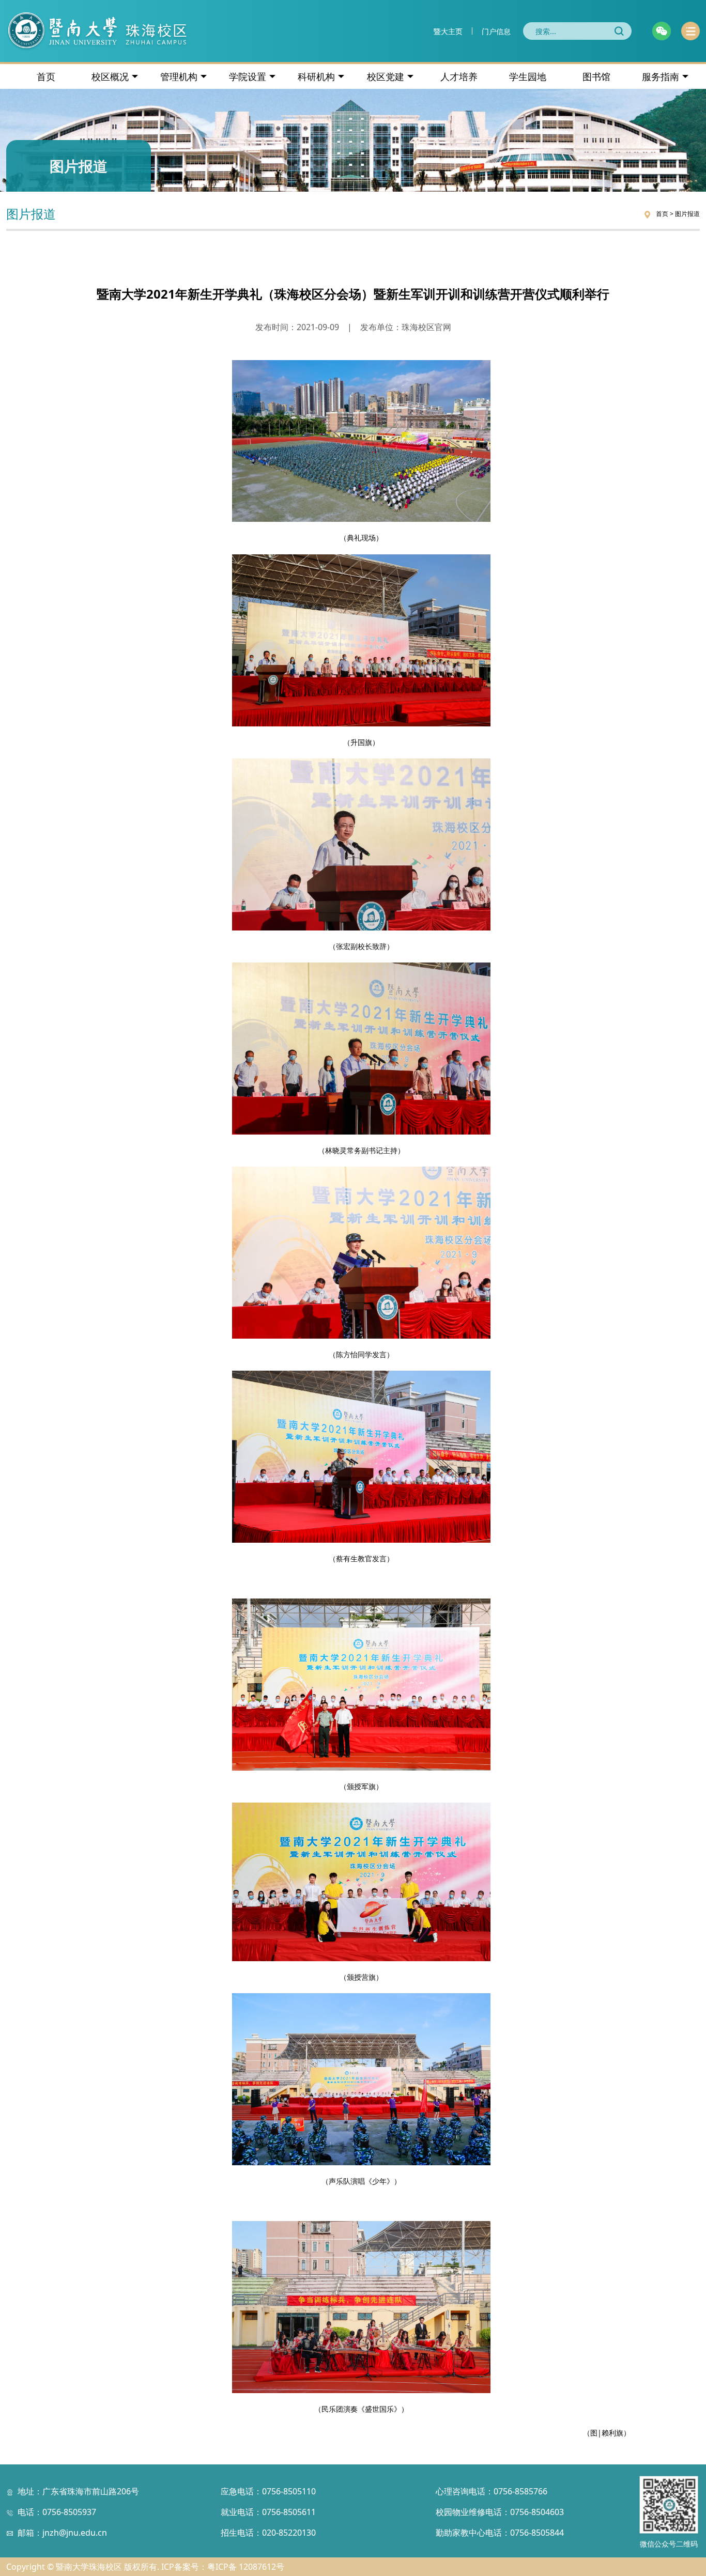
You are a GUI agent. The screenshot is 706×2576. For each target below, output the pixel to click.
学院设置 (248, 76)
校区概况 (110, 76)
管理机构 (179, 76)
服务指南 (661, 76)
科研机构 (316, 76)
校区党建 (386, 76)
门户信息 (496, 31)
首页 (46, 76)
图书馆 (596, 76)
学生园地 (528, 76)
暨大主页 (448, 31)
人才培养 (459, 76)
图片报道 (687, 214)
